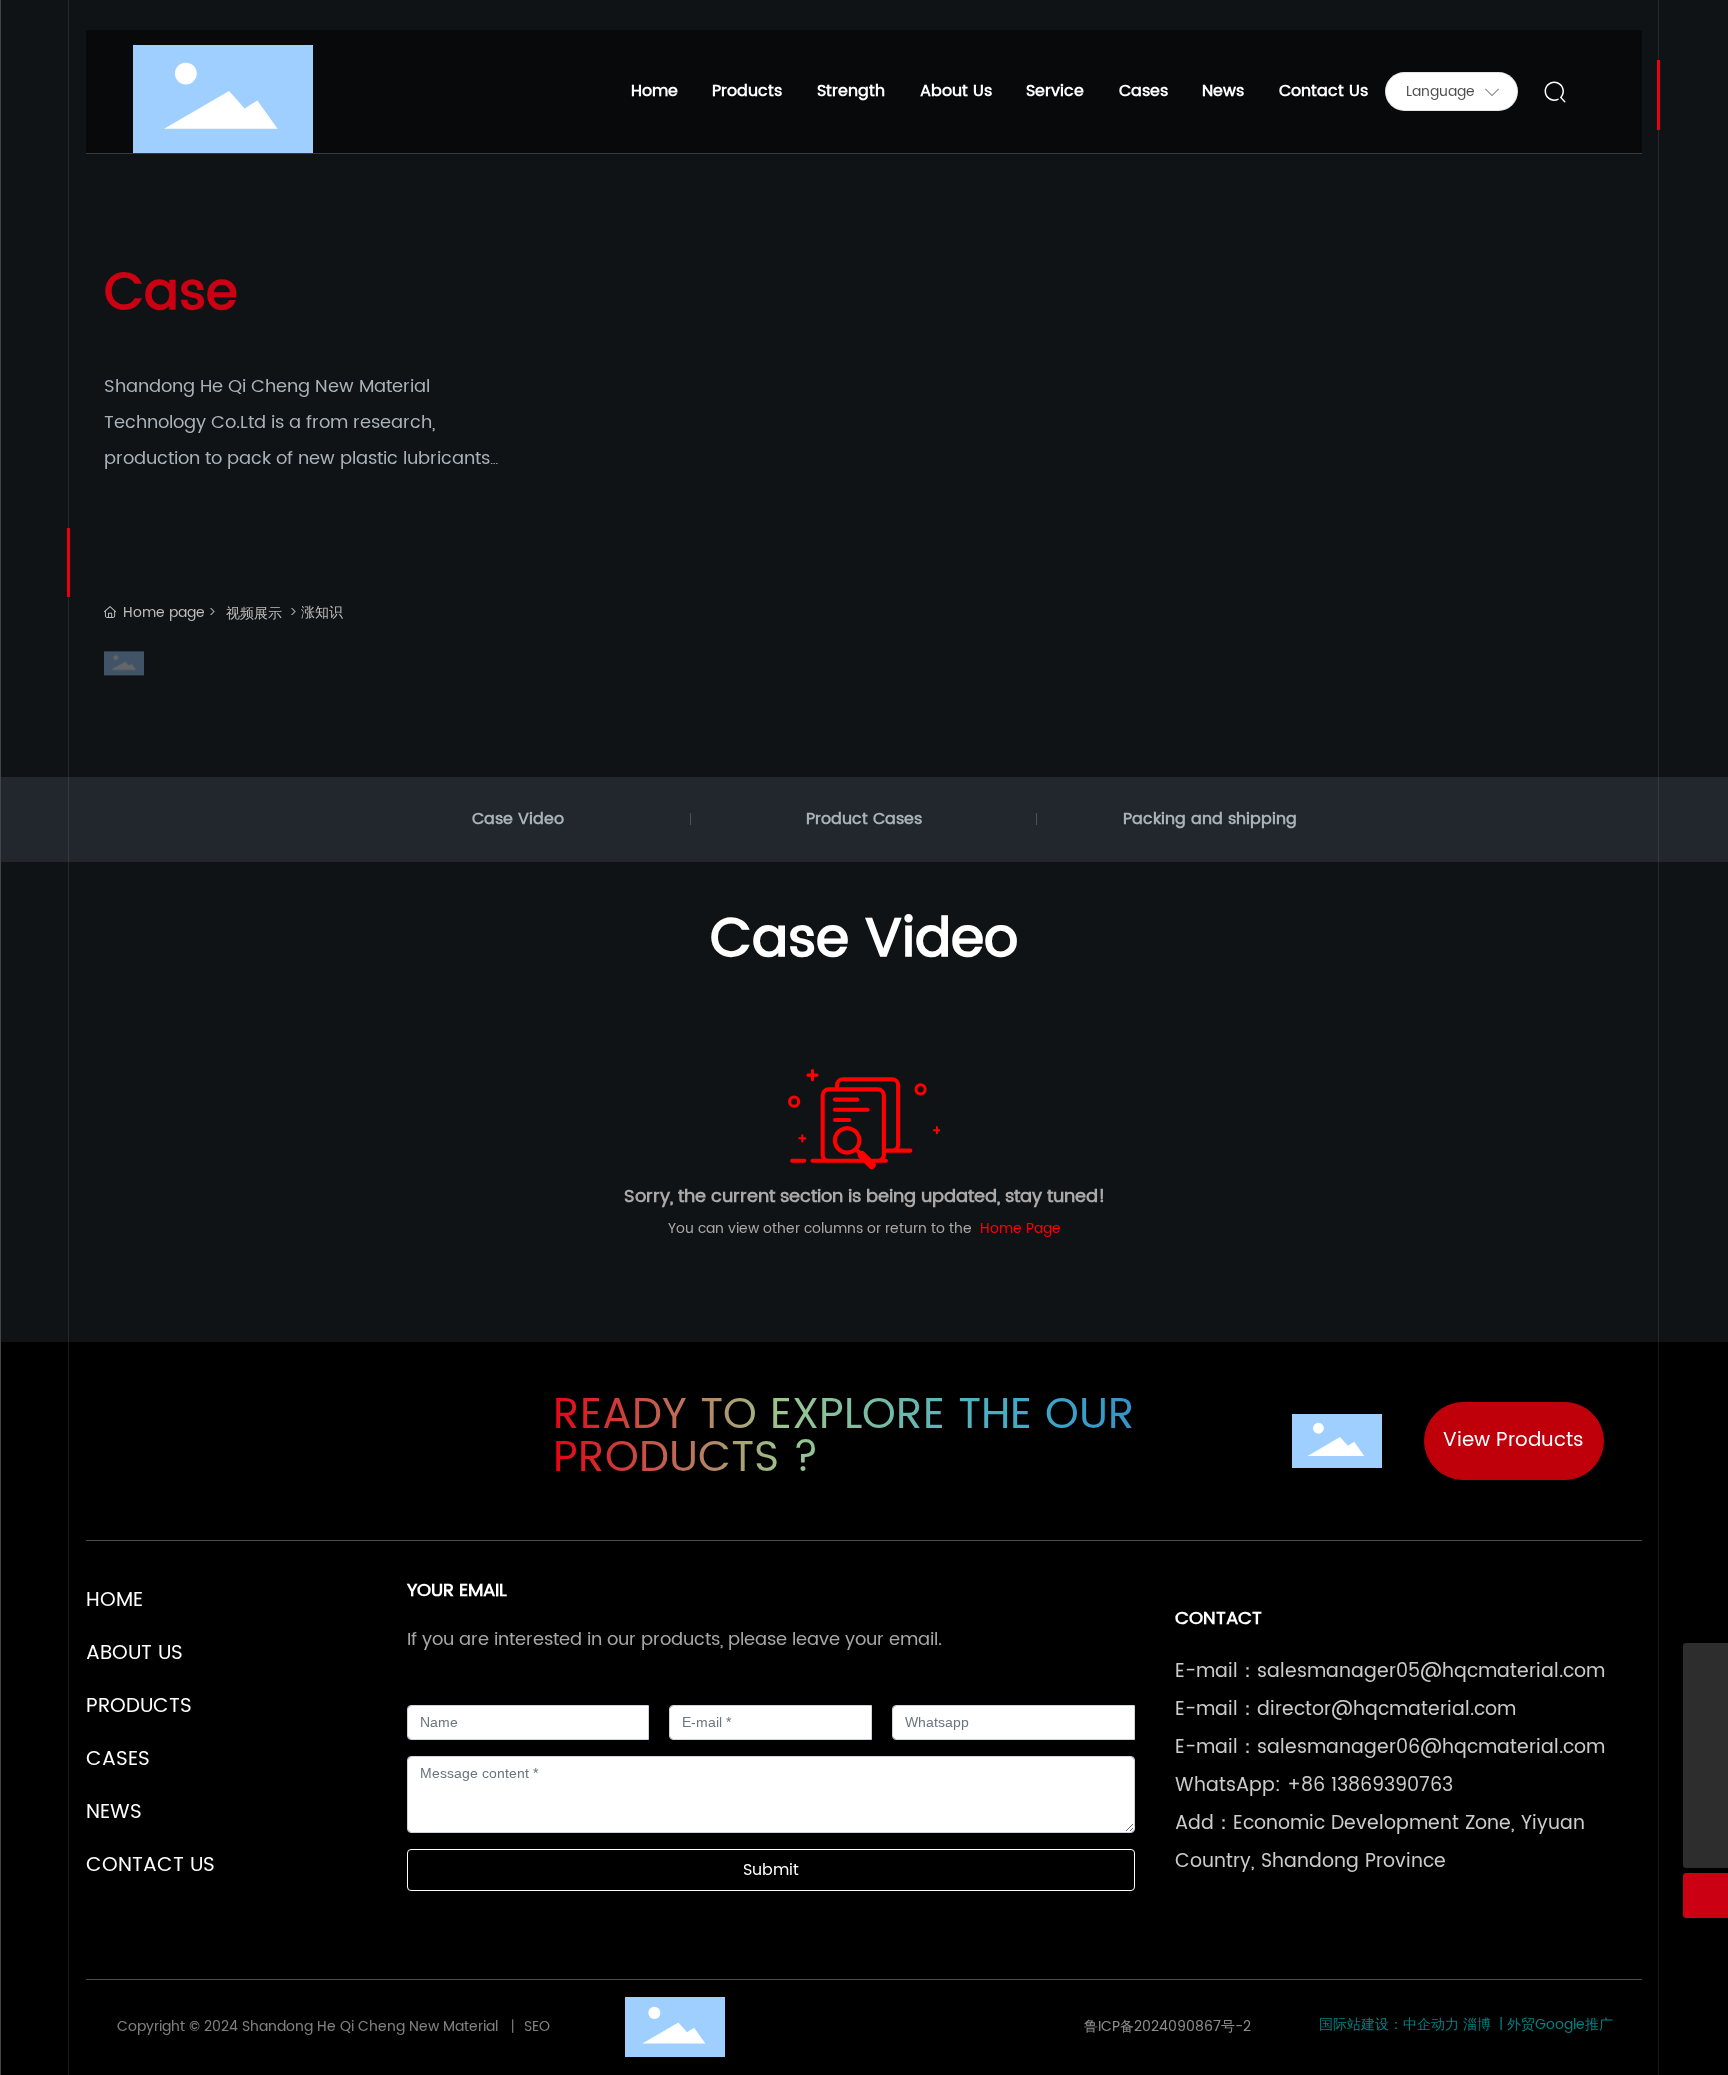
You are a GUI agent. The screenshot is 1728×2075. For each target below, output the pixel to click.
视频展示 (254, 613)
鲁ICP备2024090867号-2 (1167, 2026)
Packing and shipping (1210, 819)
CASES (118, 1759)
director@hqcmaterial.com (1386, 1709)
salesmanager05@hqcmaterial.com (1431, 1671)
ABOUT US (134, 1653)
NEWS (114, 1812)
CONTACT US (150, 1865)
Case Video (518, 819)
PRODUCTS (139, 1706)
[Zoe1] (1705, 1710)
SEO (535, 2026)
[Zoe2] (1705, 1800)
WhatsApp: (1228, 1785)
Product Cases (864, 819)
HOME (114, 1600)
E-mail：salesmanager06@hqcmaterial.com (1390, 1747)
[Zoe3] (1705, 1755)
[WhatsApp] (1705, 1665)
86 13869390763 (1377, 1785)
